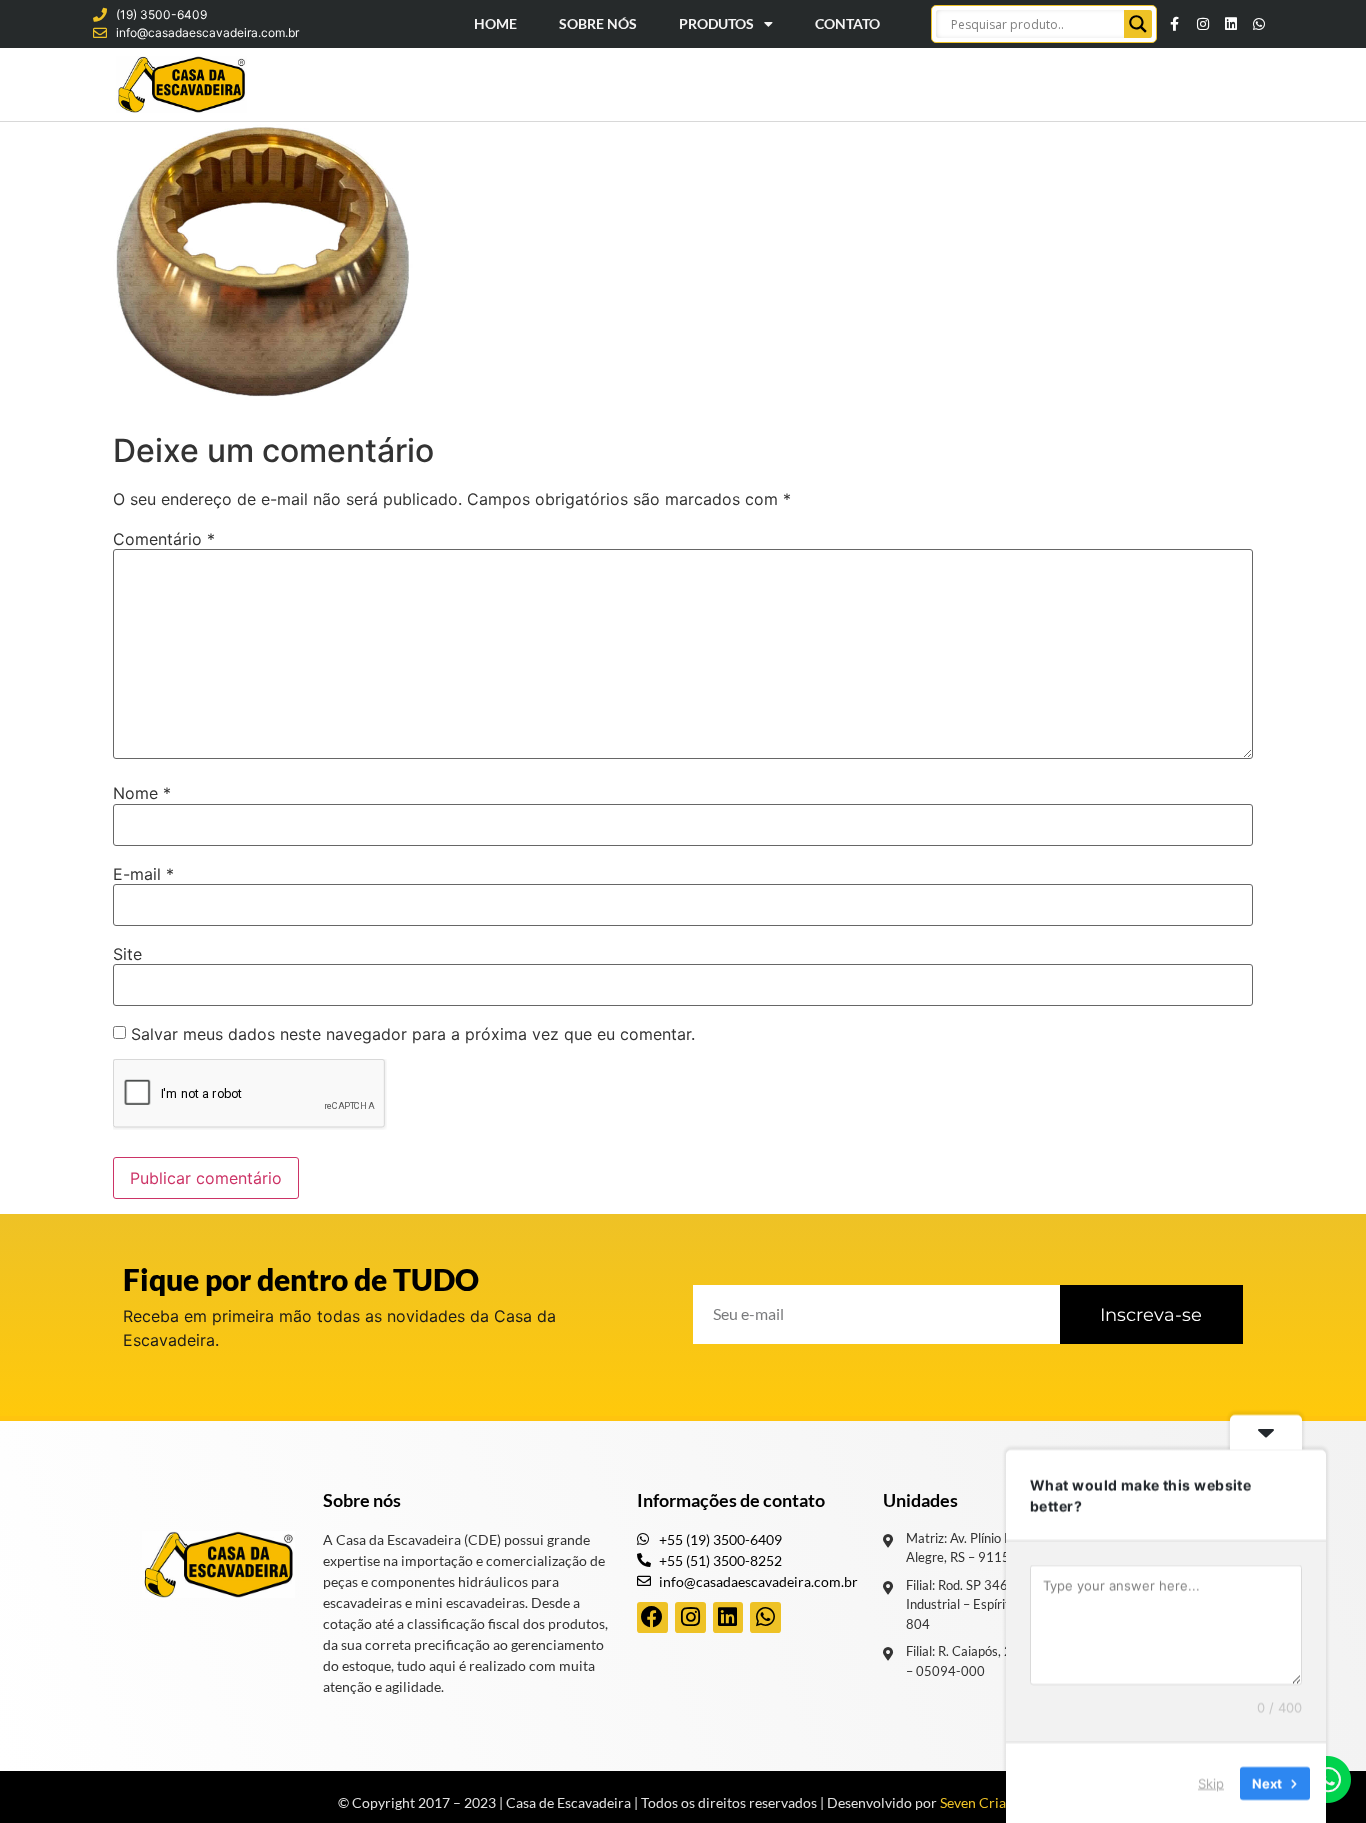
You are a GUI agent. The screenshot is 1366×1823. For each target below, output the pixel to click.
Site (127, 954)
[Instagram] (1203, 24)
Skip (1211, 1782)
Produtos (716, 23)
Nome (142, 793)
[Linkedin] (1231, 24)
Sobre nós (362, 1500)
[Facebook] (652, 1617)
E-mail (143, 874)
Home (495, 23)
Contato (847, 23)
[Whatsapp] (1259, 24)
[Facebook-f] (1175, 24)
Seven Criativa (984, 1802)
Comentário (164, 539)
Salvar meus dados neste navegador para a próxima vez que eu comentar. (413, 1034)
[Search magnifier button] (1138, 24)
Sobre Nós (598, 23)
